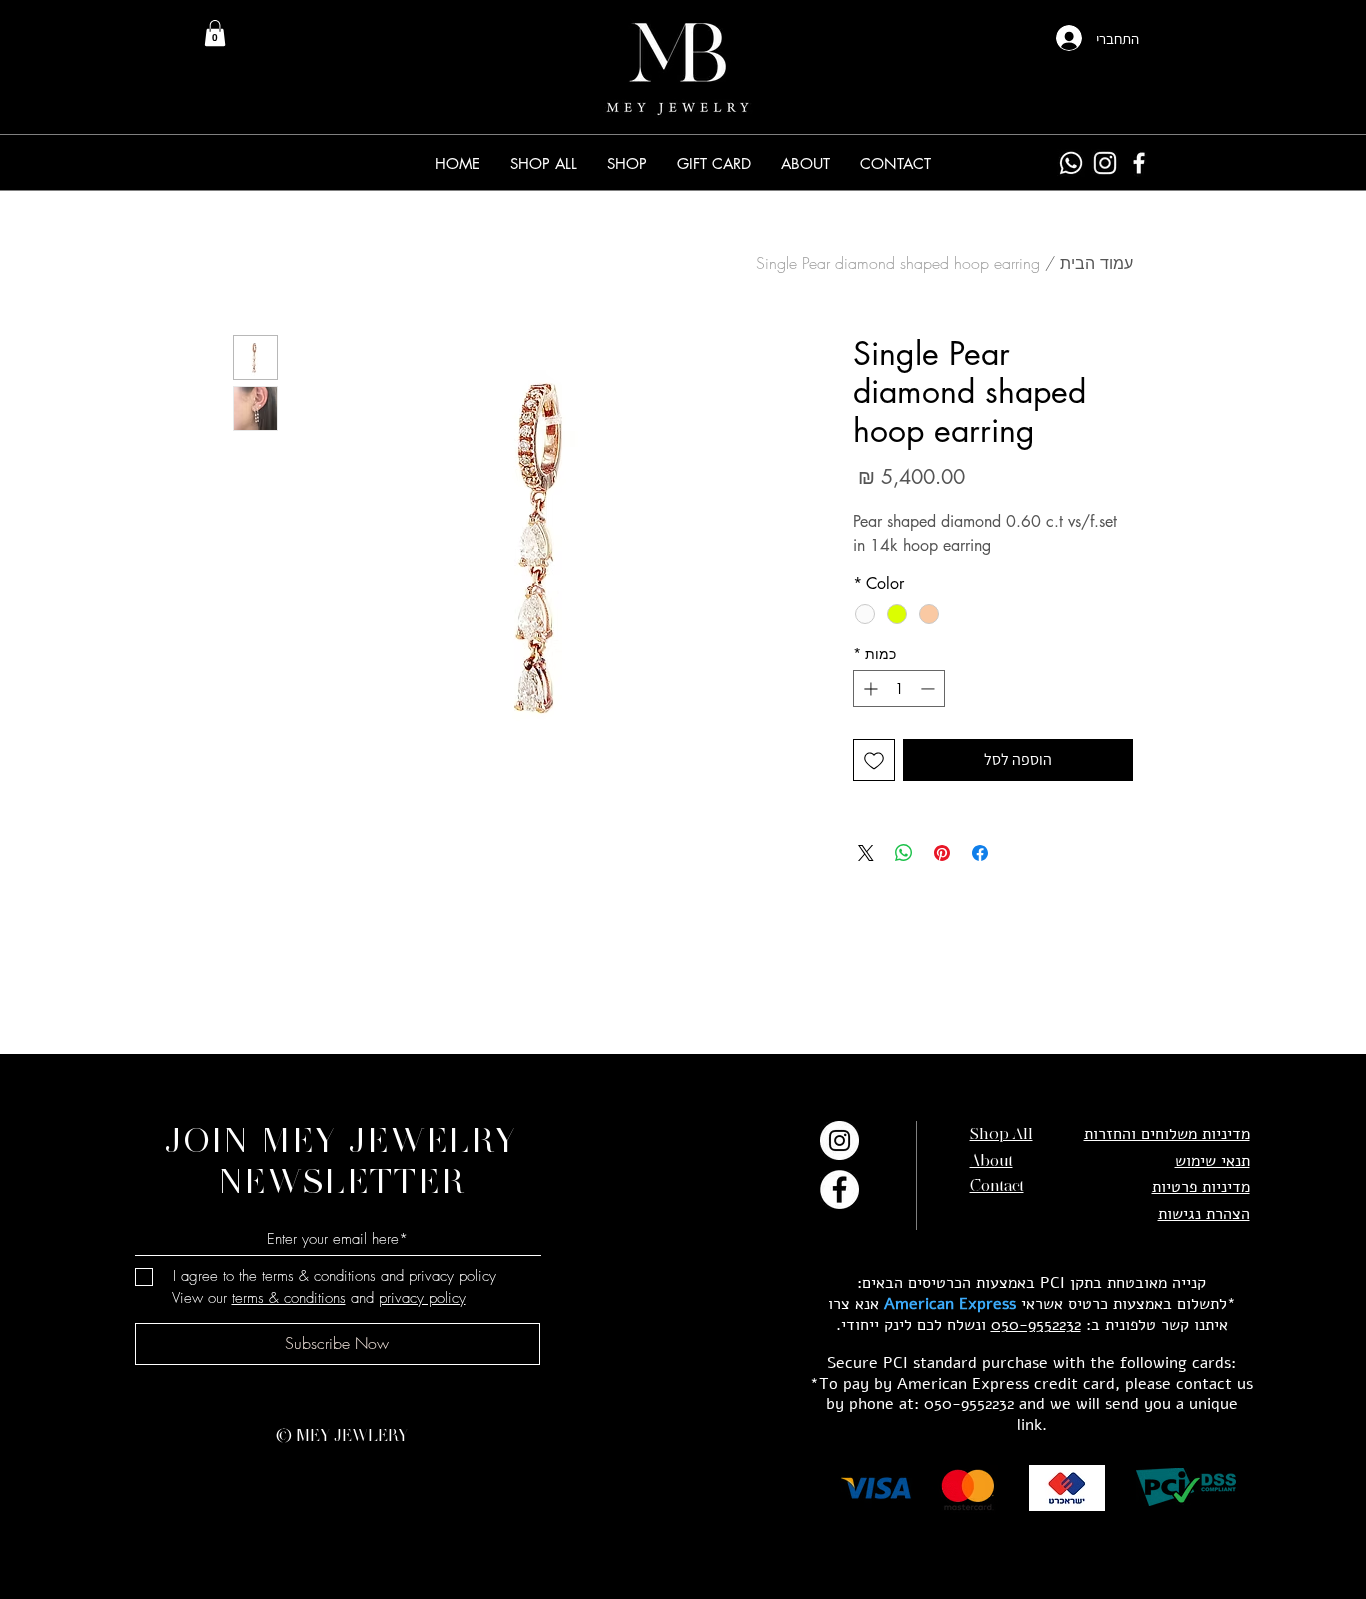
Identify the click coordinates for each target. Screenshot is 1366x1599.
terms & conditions (289, 1298)
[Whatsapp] (1071, 163)
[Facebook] (1139, 163)
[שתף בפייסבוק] (980, 853)
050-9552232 (1036, 1325)
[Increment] (868, 688)
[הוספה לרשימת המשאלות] (874, 760)
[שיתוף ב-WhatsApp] (904, 853)
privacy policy (422, 1298)
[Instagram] (1105, 163)
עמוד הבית (1096, 263)
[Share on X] (866, 853)
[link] (215, 33)
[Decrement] (929, 688)
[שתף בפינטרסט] (942, 853)
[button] (627, 163)
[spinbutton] (899, 688)
